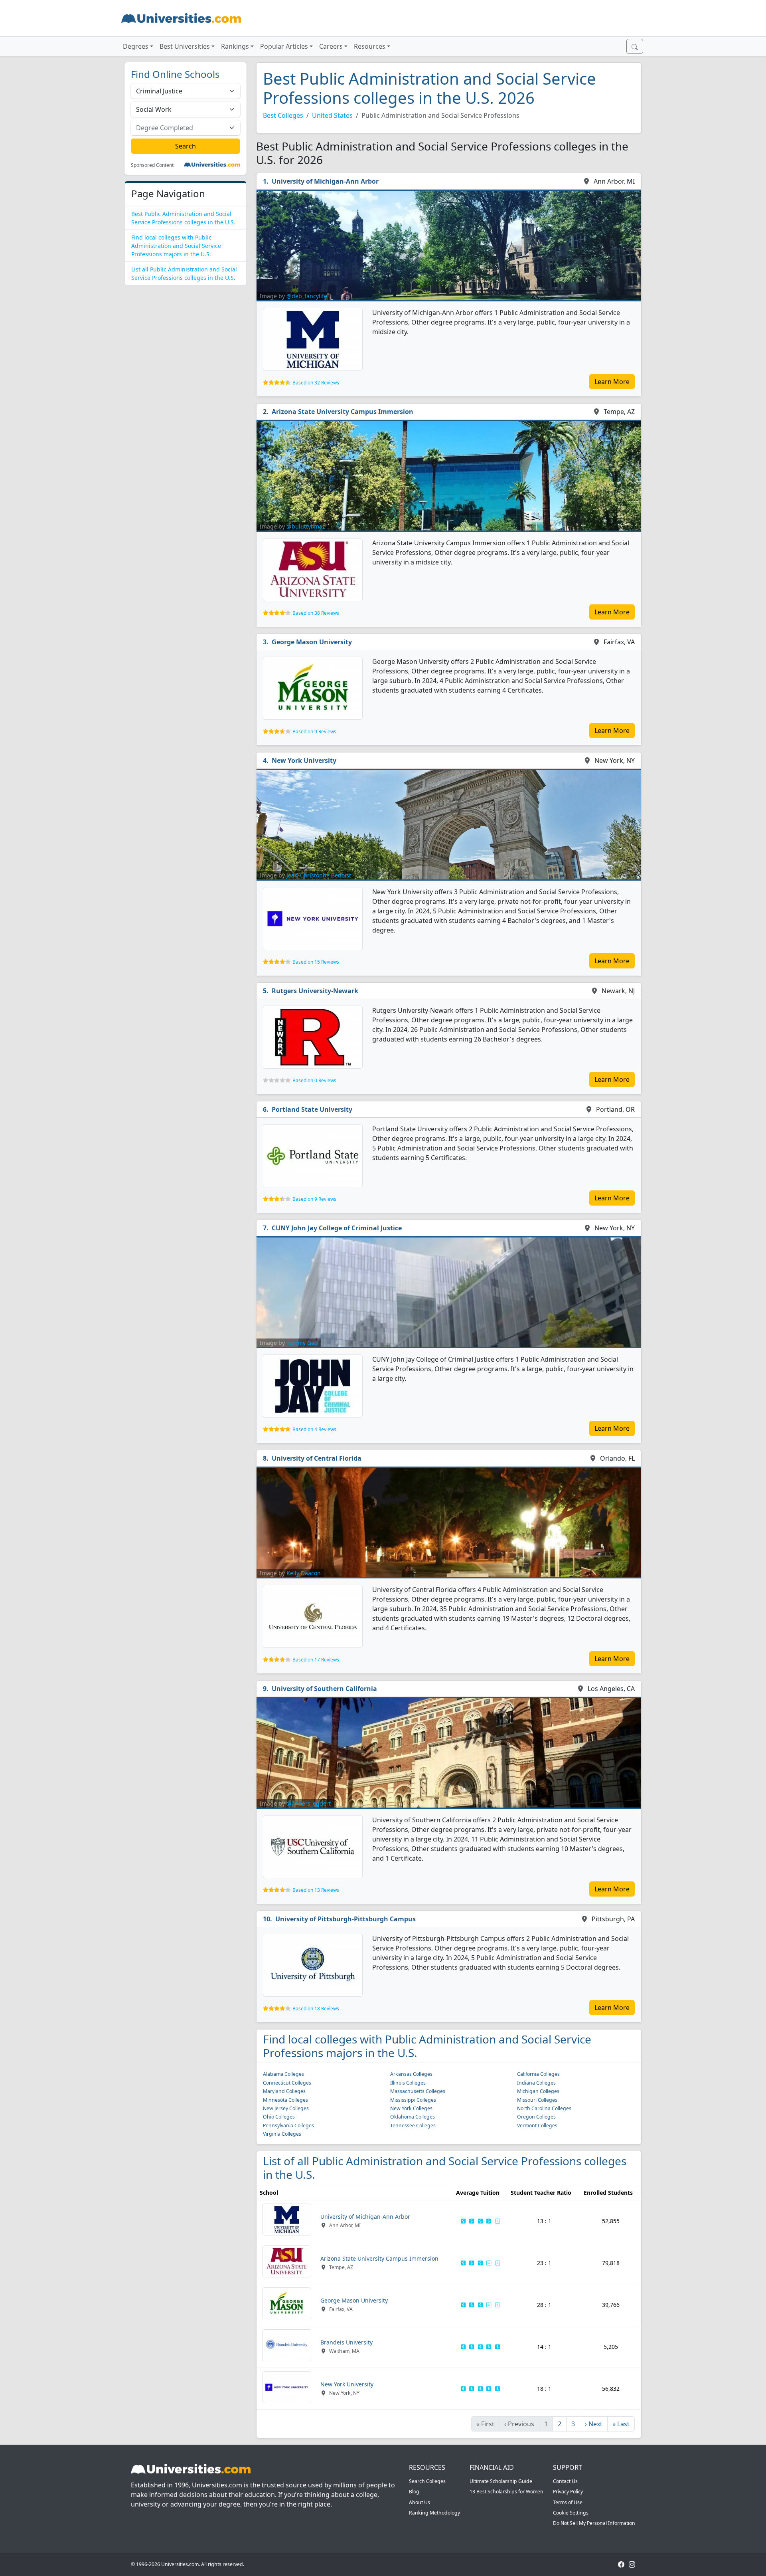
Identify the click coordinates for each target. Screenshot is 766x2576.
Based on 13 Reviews (316, 1890)
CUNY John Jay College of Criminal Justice (337, 1228)
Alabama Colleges (283, 2074)
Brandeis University (346, 2342)
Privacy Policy (568, 2492)
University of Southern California (324, 1689)
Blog (414, 2492)
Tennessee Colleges (413, 2126)
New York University (304, 760)
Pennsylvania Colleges (288, 2126)
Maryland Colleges (284, 2091)
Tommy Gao (302, 1343)
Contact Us (565, 2481)
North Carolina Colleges (544, 2108)
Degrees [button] (136, 46)
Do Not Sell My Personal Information (594, 2523)
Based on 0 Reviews (314, 1080)
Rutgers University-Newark (315, 991)
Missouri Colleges (537, 2100)
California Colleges (538, 2074)
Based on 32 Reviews (316, 383)
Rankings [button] (235, 46)
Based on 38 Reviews (316, 613)
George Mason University (312, 642)
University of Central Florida (317, 1458)
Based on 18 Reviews (316, 2009)
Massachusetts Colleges (418, 2091)
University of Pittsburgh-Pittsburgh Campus (345, 1919)
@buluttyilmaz (306, 526)
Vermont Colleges (537, 2126)
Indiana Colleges (536, 2083)
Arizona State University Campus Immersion (343, 412)
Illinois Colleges (408, 2083)
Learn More (612, 382)
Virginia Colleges (282, 2134)
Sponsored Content (152, 165)
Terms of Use (568, 2502)
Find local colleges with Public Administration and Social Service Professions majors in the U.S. (176, 246)
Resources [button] (370, 46)
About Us (420, 2502)
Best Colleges (283, 115)
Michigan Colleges (538, 2091)
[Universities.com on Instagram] (632, 2564)
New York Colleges (411, 2108)
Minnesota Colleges (285, 2100)
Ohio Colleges (279, 2117)
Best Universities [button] (185, 46)
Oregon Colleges (536, 2117)
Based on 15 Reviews (316, 962)
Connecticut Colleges (287, 2083)
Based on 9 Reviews (314, 732)
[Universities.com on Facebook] (621, 2564)
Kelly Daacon (304, 1573)
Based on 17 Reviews (316, 1660)
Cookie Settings (571, 2513)
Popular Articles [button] (284, 46)
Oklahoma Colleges (413, 2117)
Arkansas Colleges (411, 2074)
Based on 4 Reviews (314, 1429)
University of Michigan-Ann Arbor (325, 181)
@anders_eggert (309, 1803)
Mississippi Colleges (413, 2100)
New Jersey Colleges (286, 2108)
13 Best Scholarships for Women (506, 2492)
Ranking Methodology (434, 2513)
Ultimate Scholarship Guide (501, 2481)
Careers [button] (331, 46)
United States (332, 115)
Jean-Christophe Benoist (319, 875)
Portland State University (312, 1109)
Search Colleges (427, 2481)
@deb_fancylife (307, 296)
